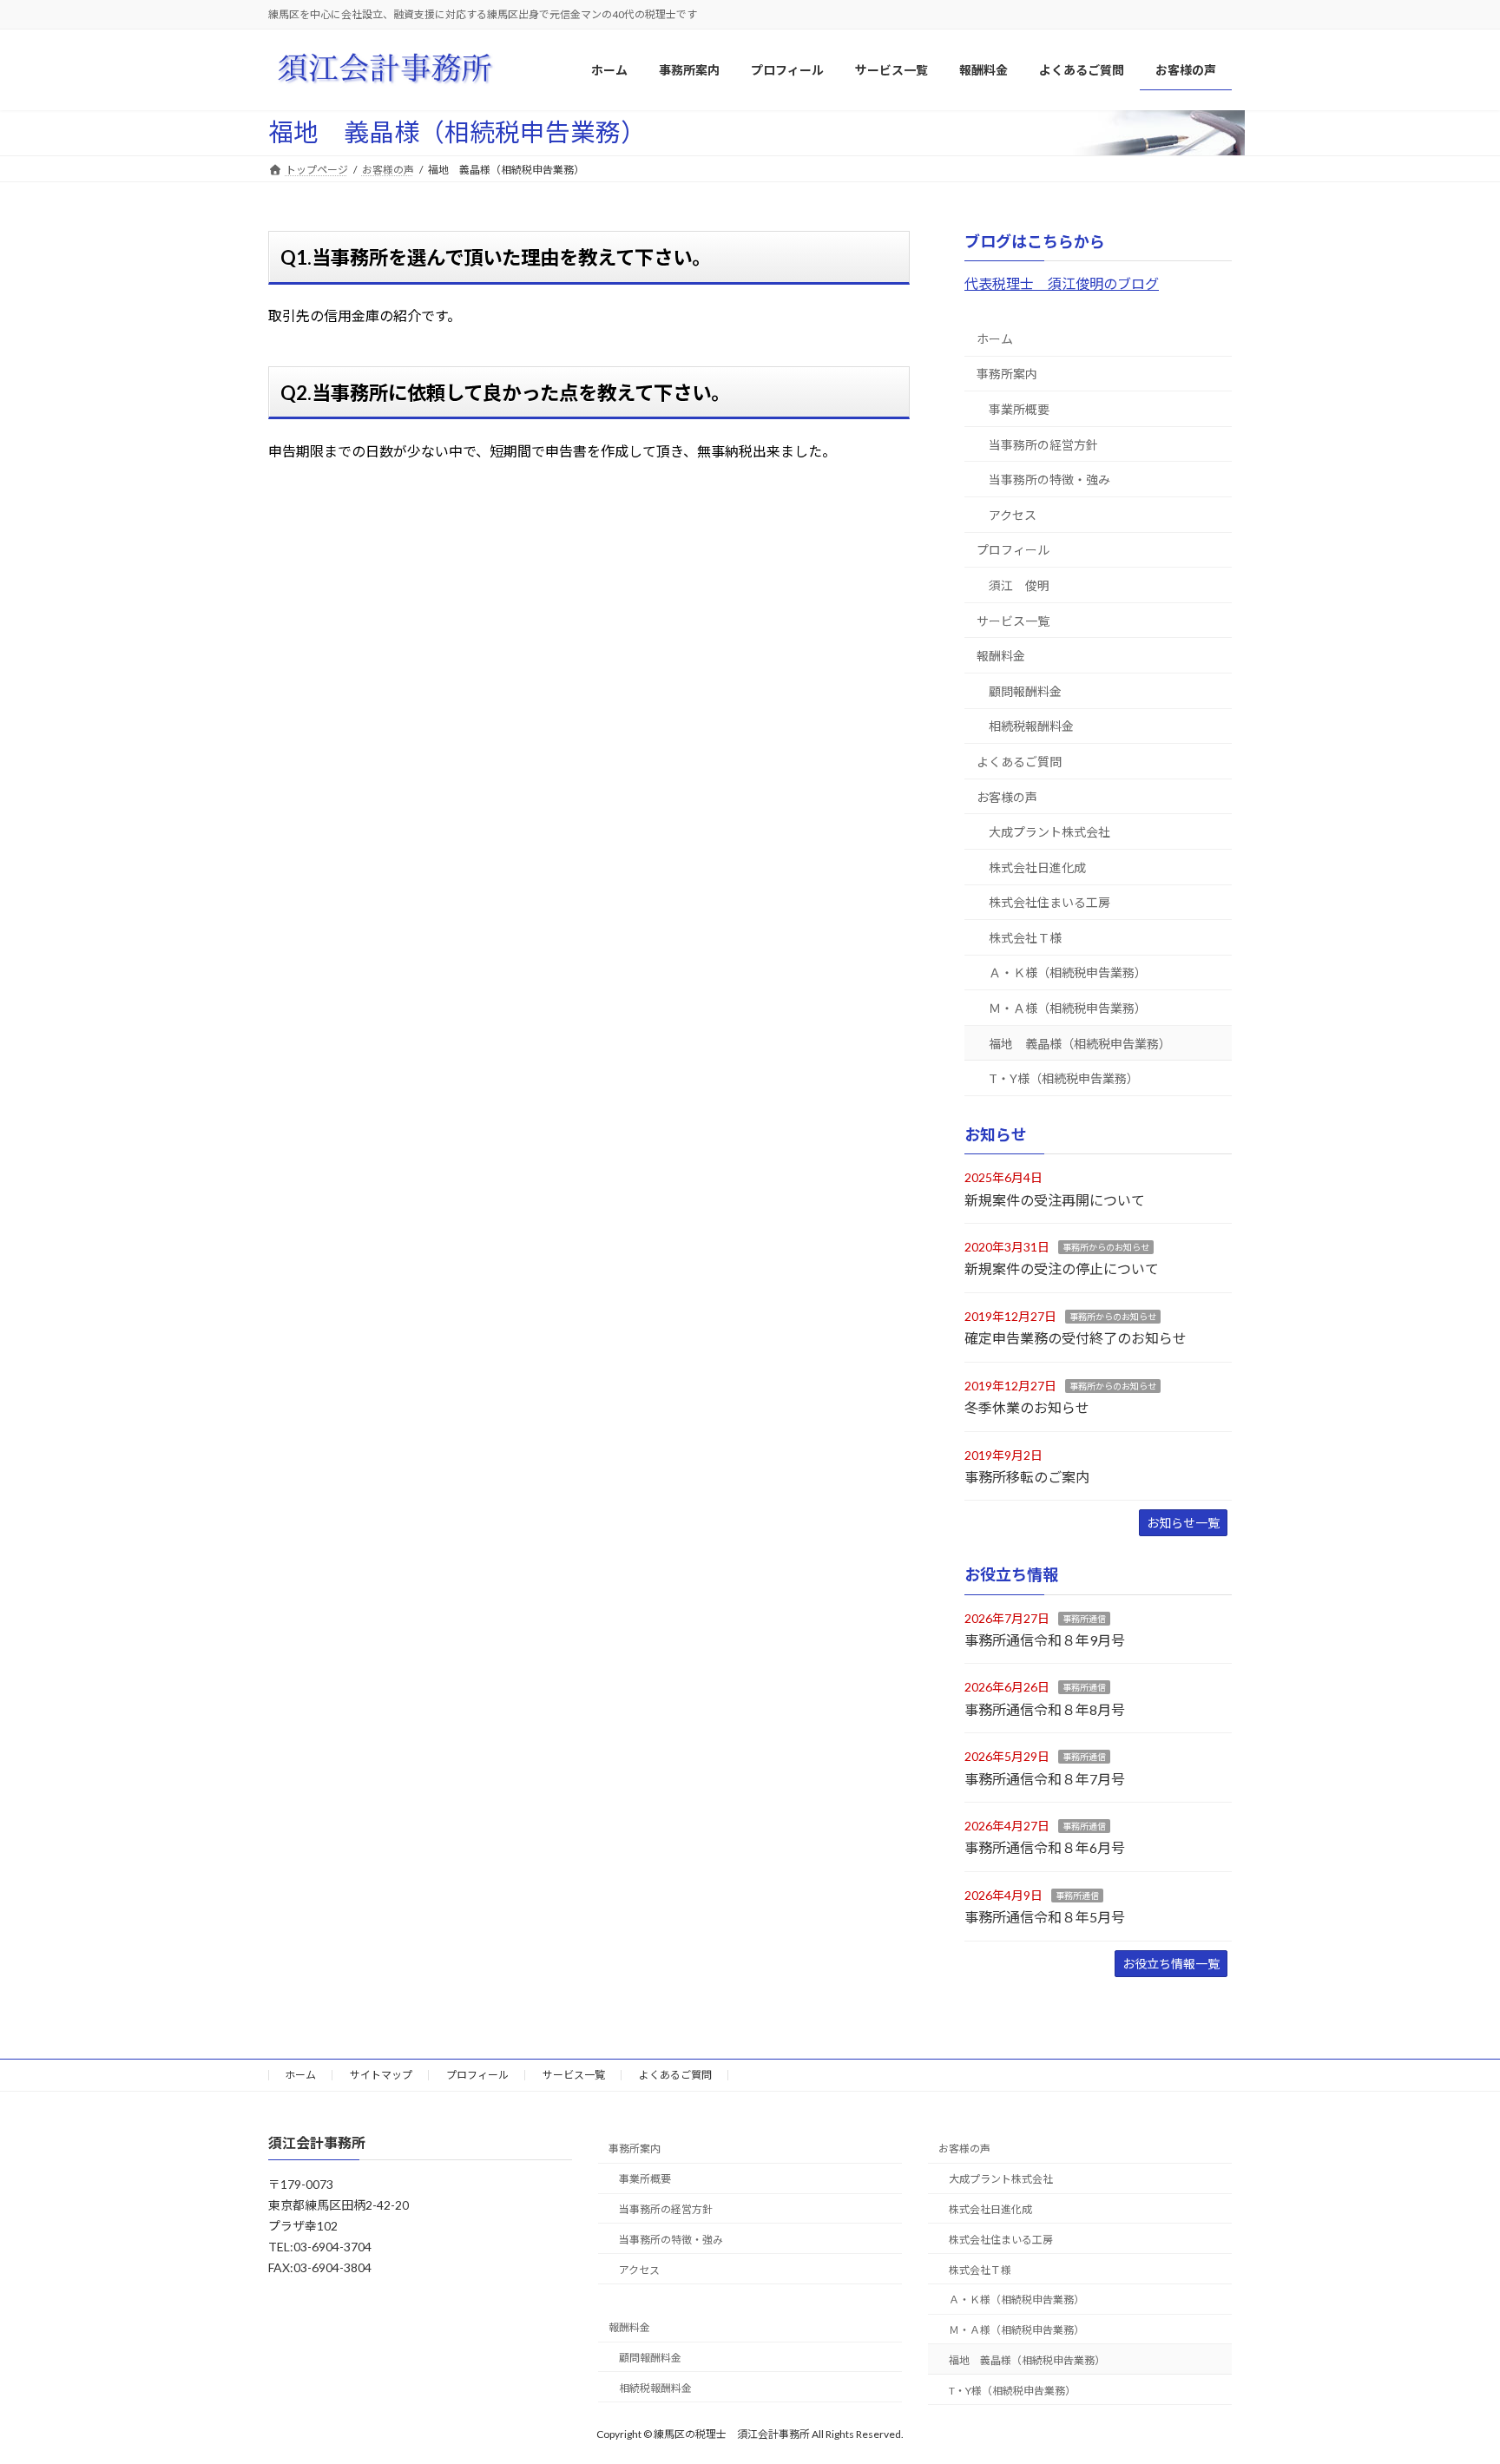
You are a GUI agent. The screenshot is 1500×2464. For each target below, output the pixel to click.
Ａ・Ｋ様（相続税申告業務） (1068, 973)
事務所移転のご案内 (1027, 1477)
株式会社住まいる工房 (1049, 903)
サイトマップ (381, 2075)
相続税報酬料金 (1031, 727)
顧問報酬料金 (1025, 691)
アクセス (1013, 515)
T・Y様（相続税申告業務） (1064, 1078)
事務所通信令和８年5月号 (1045, 1917)
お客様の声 (1007, 797)
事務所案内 (1007, 375)
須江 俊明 (1019, 585)
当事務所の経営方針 (1043, 445)
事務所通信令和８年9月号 (1045, 1640)
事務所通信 (1084, 1619)
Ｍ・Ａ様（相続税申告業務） (1068, 1008)
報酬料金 (1001, 656)
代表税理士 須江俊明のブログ (1062, 283)
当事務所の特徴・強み (1049, 480)
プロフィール (1013, 551)
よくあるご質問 (1019, 762)
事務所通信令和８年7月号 (1045, 1779)
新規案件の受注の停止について (1062, 1269)
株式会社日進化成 (1037, 867)
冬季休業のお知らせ (1027, 1407)
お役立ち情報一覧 (1171, 1964)
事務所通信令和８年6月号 (1045, 1848)
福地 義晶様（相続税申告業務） (1080, 1044)
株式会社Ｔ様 (1025, 938)
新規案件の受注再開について (1055, 1200)
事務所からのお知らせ (1106, 1247)
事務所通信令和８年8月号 (1045, 1709)
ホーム (995, 339)
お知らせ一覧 (1183, 1524)
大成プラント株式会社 (1049, 832)
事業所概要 (1019, 409)
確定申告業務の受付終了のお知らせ (1076, 1339)
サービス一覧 (1013, 621)
